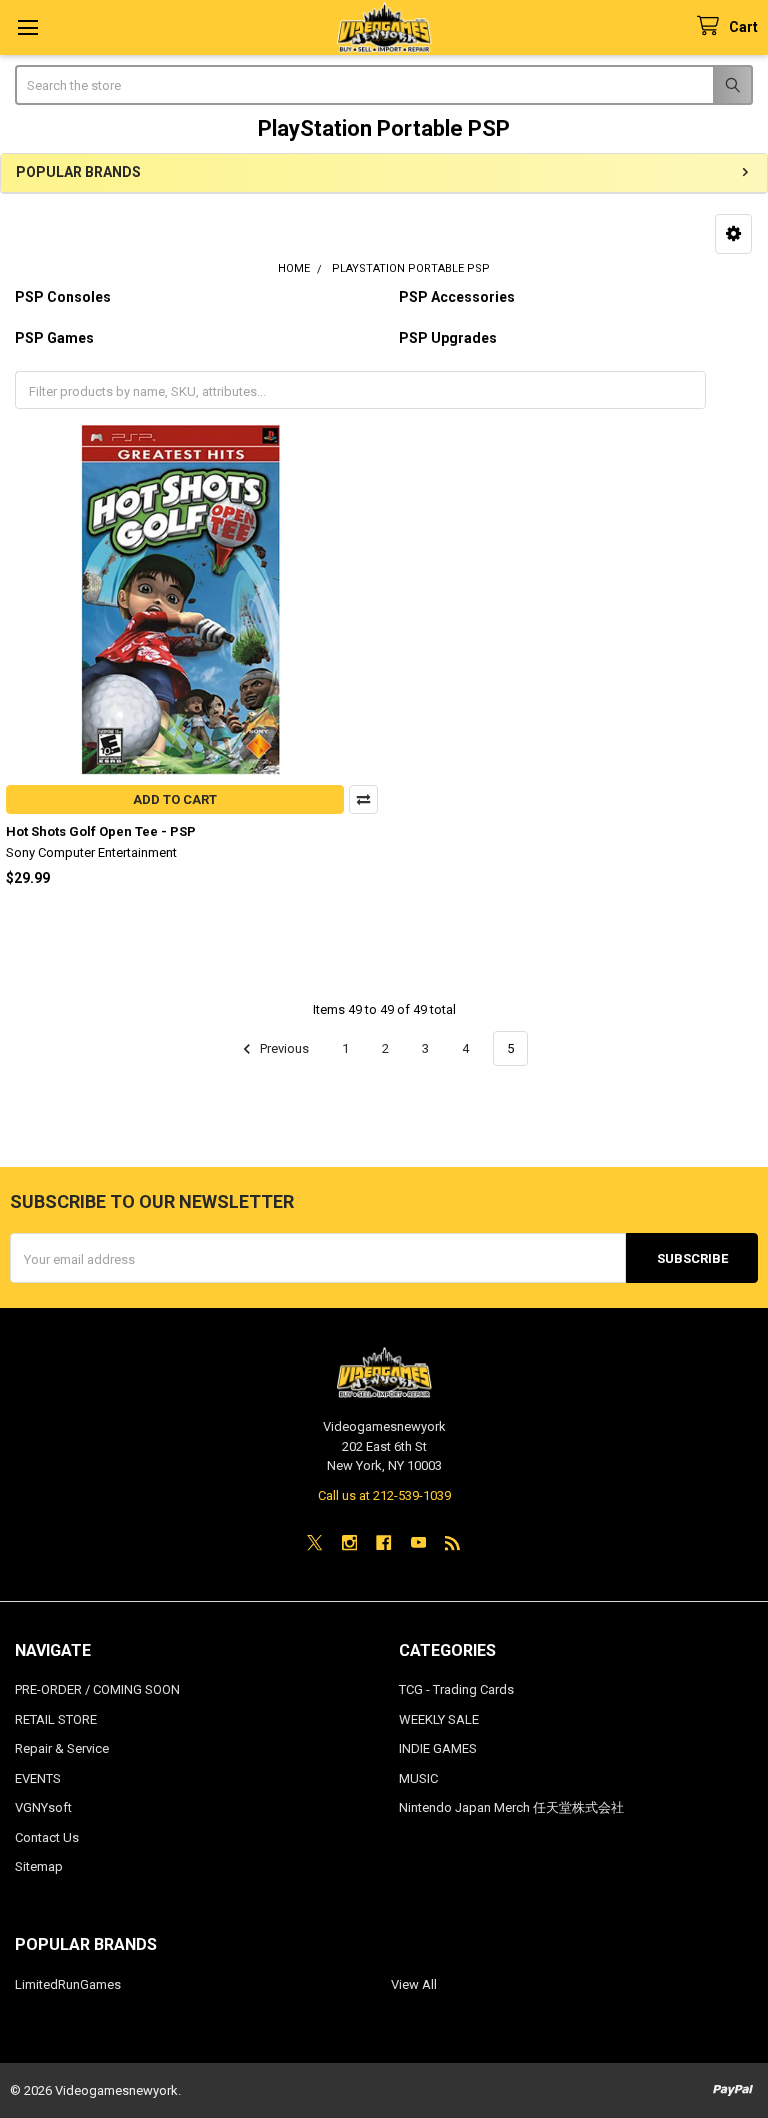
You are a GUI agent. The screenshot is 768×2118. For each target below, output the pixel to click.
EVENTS (38, 1778)
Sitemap (39, 1866)
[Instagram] (349, 1542)
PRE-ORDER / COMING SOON (97, 1689)
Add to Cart (175, 799)
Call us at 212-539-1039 (384, 1495)
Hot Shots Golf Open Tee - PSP (101, 831)
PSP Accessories (457, 297)
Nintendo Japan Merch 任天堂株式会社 (511, 1807)
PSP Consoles (63, 297)
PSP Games (54, 338)
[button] (733, 234)
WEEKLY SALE (439, 1719)
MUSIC (418, 1778)
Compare (363, 799)
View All (414, 1984)
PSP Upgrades (448, 338)
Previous (283, 1048)
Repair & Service (62, 1748)
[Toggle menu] (27, 27)
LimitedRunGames (68, 1984)
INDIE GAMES (438, 1748)
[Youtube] (418, 1542)
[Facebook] (383, 1542)
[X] (314, 1542)
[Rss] (452, 1542)
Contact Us (47, 1837)
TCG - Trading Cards (456, 1689)
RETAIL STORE (56, 1719)
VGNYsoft (43, 1807)
